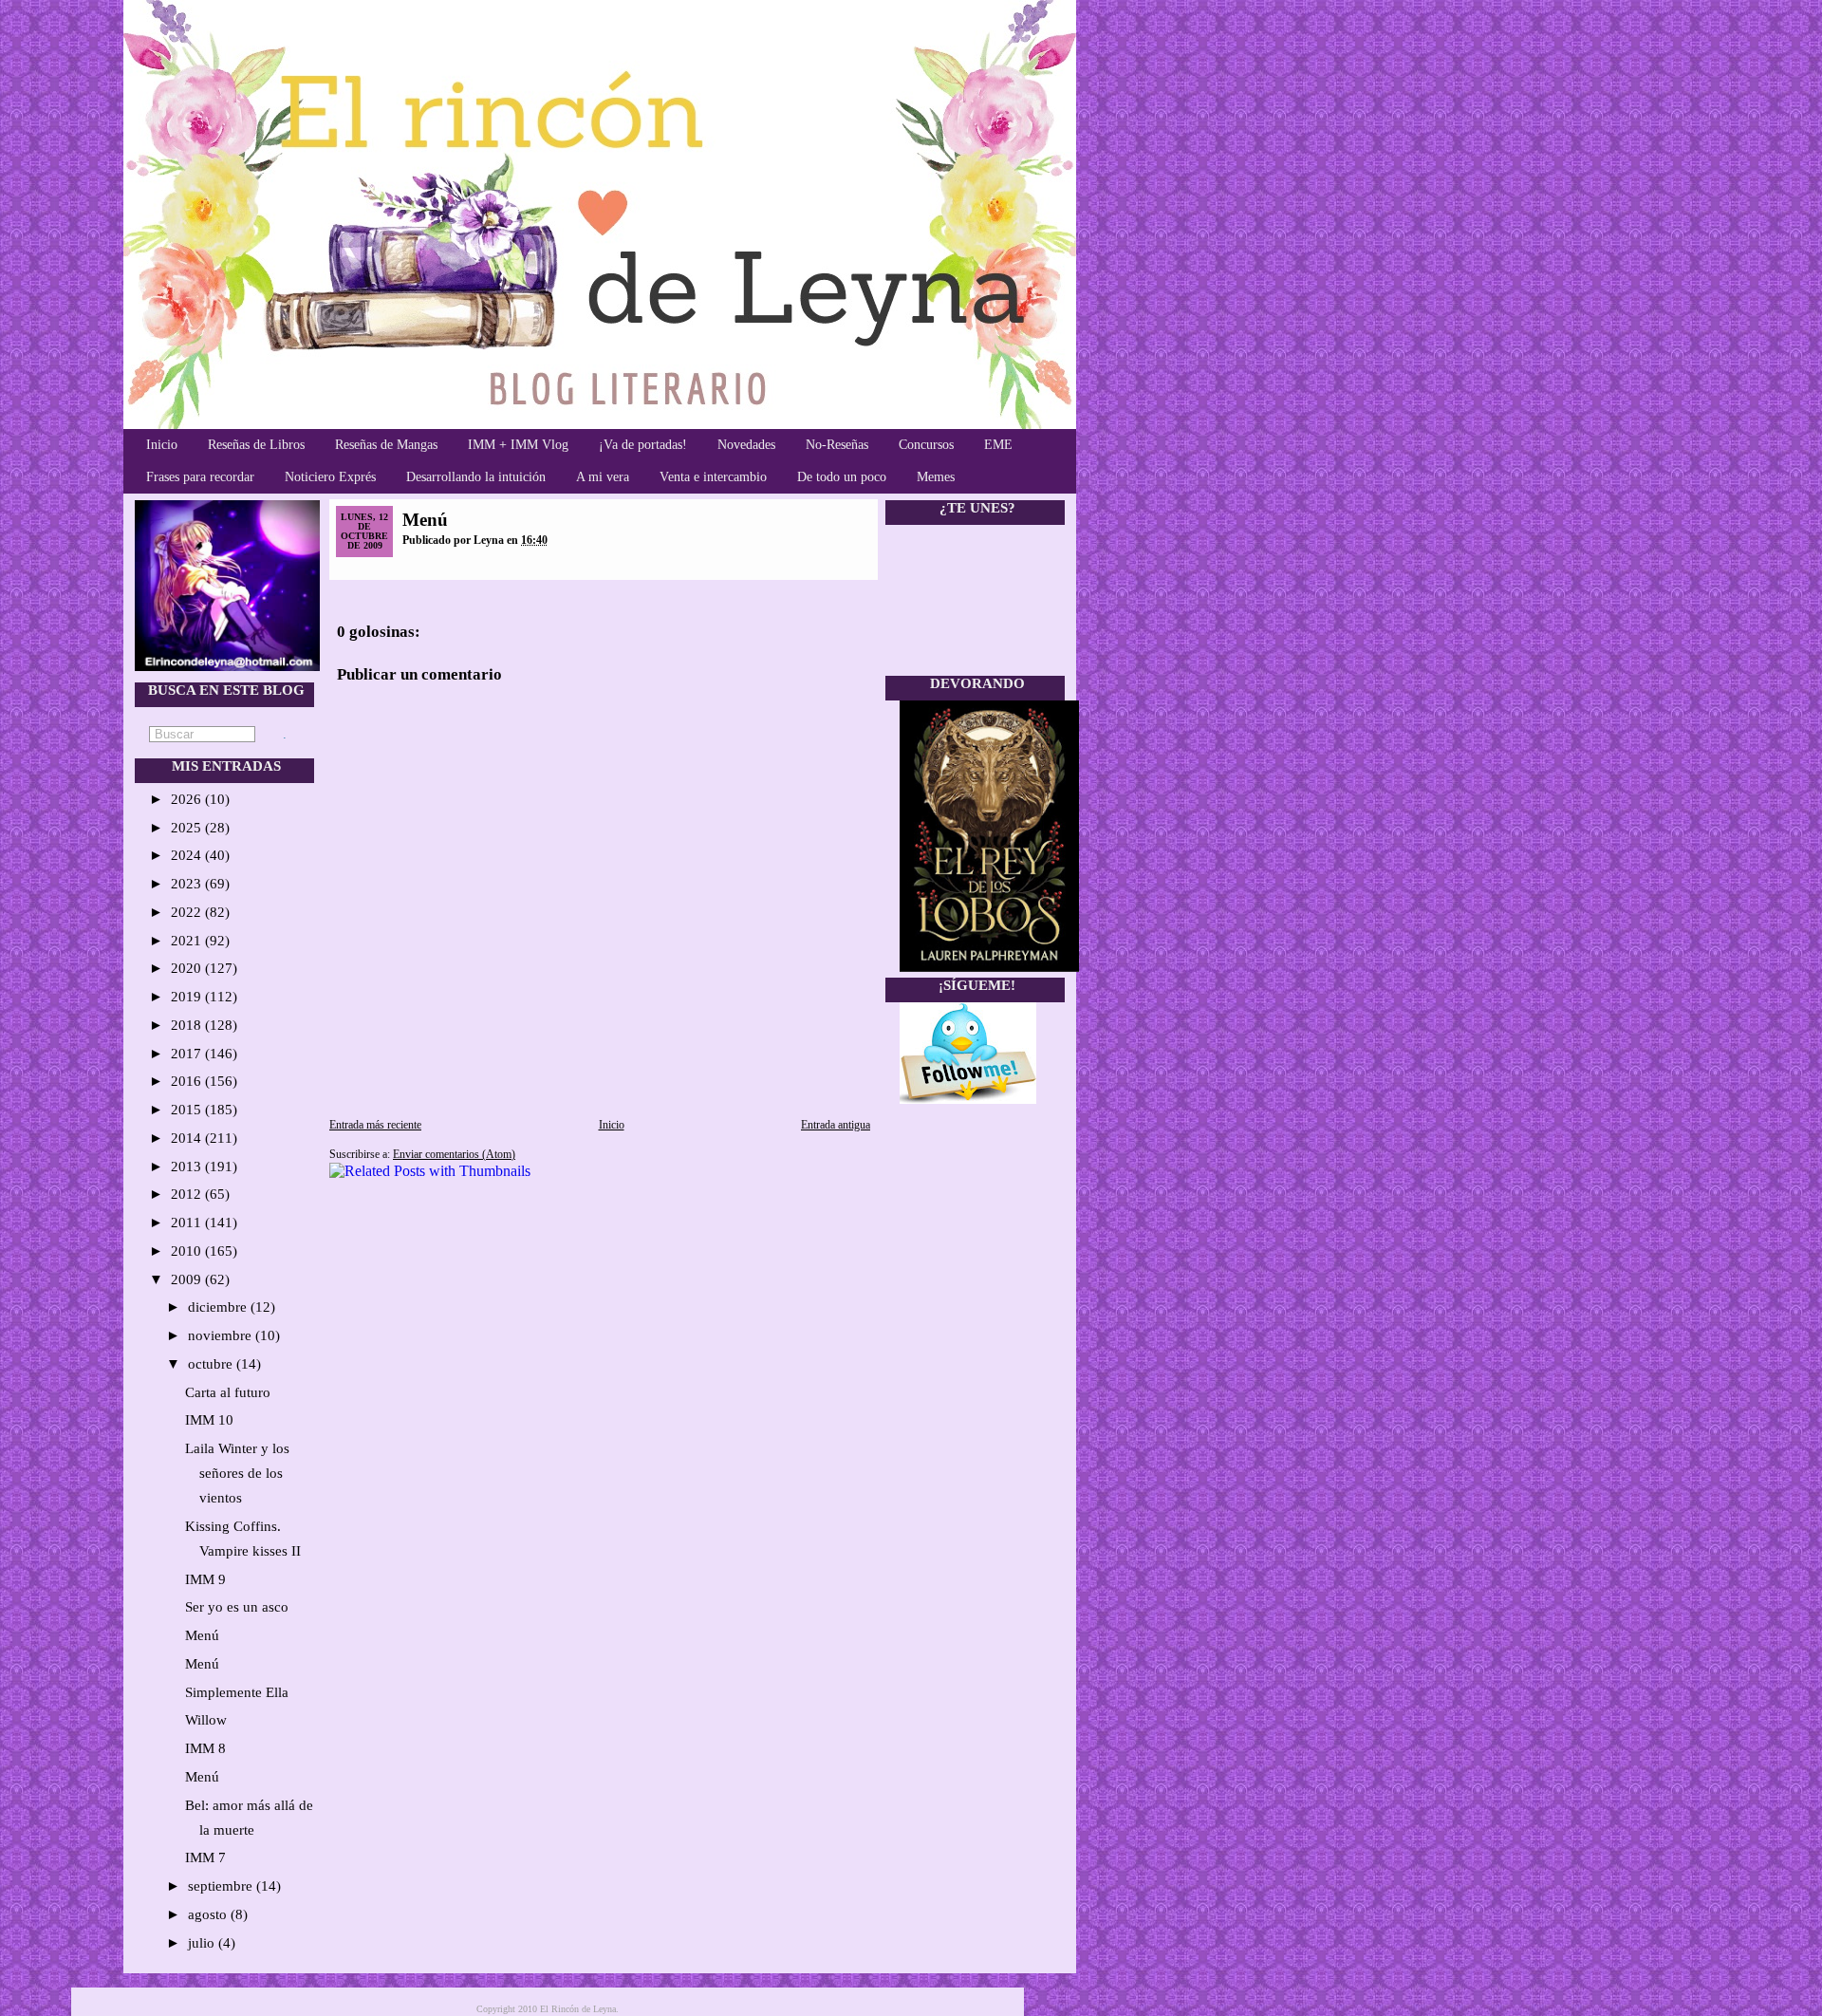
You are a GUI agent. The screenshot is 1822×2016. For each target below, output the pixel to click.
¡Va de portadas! (643, 445)
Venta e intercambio (713, 477)
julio (203, 1943)
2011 (188, 1223)
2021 (188, 941)
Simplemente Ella (237, 1692)
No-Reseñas (837, 445)
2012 (188, 1194)
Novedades (746, 445)
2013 (188, 1167)
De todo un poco (842, 477)
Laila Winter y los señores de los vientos (237, 1473)
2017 (188, 1054)
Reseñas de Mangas (386, 445)
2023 (188, 884)
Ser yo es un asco (237, 1607)
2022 (188, 912)
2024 (188, 855)
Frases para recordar (200, 477)
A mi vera (603, 477)
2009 (188, 1279)
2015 (188, 1110)
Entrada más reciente (375, 1125)
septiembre (222, 1886)
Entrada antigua (836, 1125)
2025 (188, 828)
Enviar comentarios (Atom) (454, 1154)
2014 (188, 1138)
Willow (206, 1720)
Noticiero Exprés (330, 477)
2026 (188, 799)
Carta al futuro (228, 1392)
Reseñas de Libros (256, 445)
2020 (188, 968)
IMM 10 (209, 1420)
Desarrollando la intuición (476, 477)
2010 (188, 1251)
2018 (188, 1025)
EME (998, 445)
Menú (202, 1635)
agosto (209, 1914)
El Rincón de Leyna (578, 2009)
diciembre (219, 1307)
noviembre (222, 1335)
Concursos (926, 445)
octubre (212, 1364)
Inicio (162, 445)
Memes (936, 477)
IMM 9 (205, 1579)
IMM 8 (205, 1748)
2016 (188, 1081)
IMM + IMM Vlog (518, 445)
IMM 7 (205, 1857)
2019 (188, 997)
